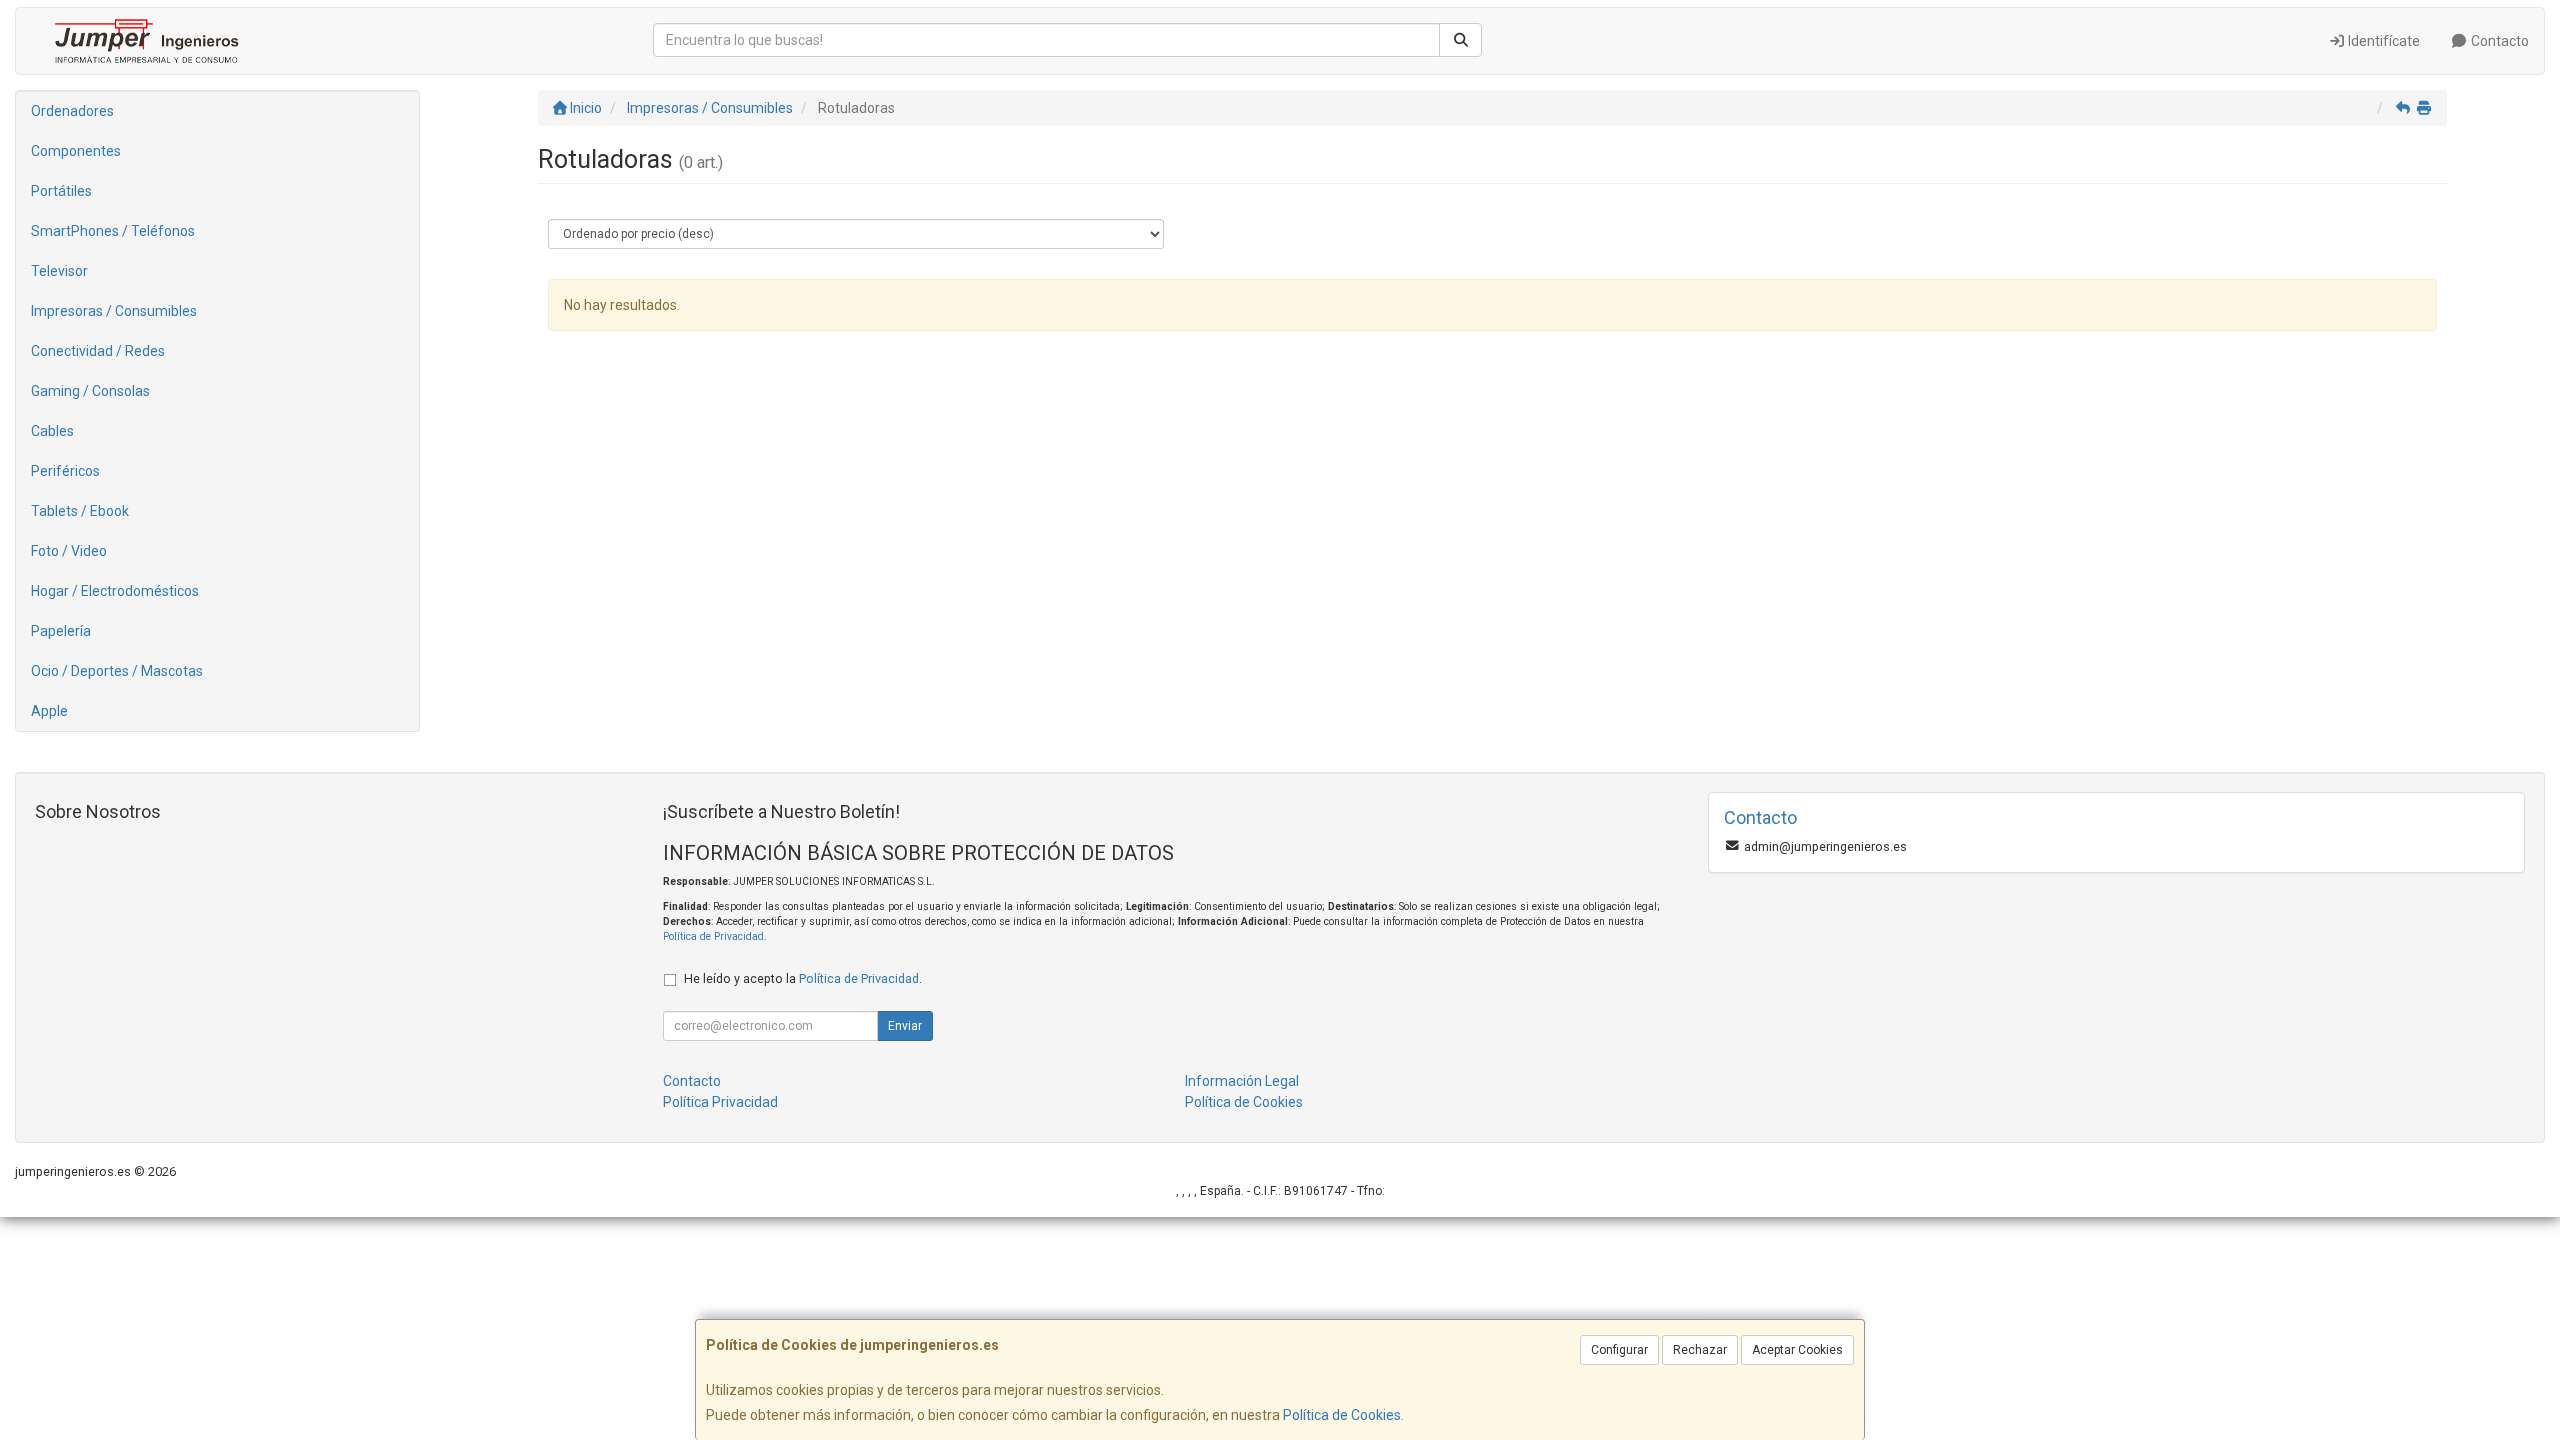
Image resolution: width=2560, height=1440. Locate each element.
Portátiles (61, 191)
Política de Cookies (1342, 1415)
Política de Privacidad (713, 936)
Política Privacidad (720, 1102)
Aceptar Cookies (1797, 1350)
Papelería (61, 631)
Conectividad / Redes (98, 351)
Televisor (59, 271)
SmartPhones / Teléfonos (113, 231)
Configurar (1619, 1350)
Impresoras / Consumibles (114, 311)
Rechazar (1700, 1350)
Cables (52, 431)
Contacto (2498, 41)
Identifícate (2382, 41)
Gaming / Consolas (90, 391)
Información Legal (1242, 1081)
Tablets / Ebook (80, 511)
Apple (49, 711)
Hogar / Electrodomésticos (115, 591)
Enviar (905, 1026)
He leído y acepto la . (803, 978)
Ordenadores (72, 111)
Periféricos (65, 471)
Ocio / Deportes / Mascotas (117, 671)
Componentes (76, 151)
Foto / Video (69, 551)
